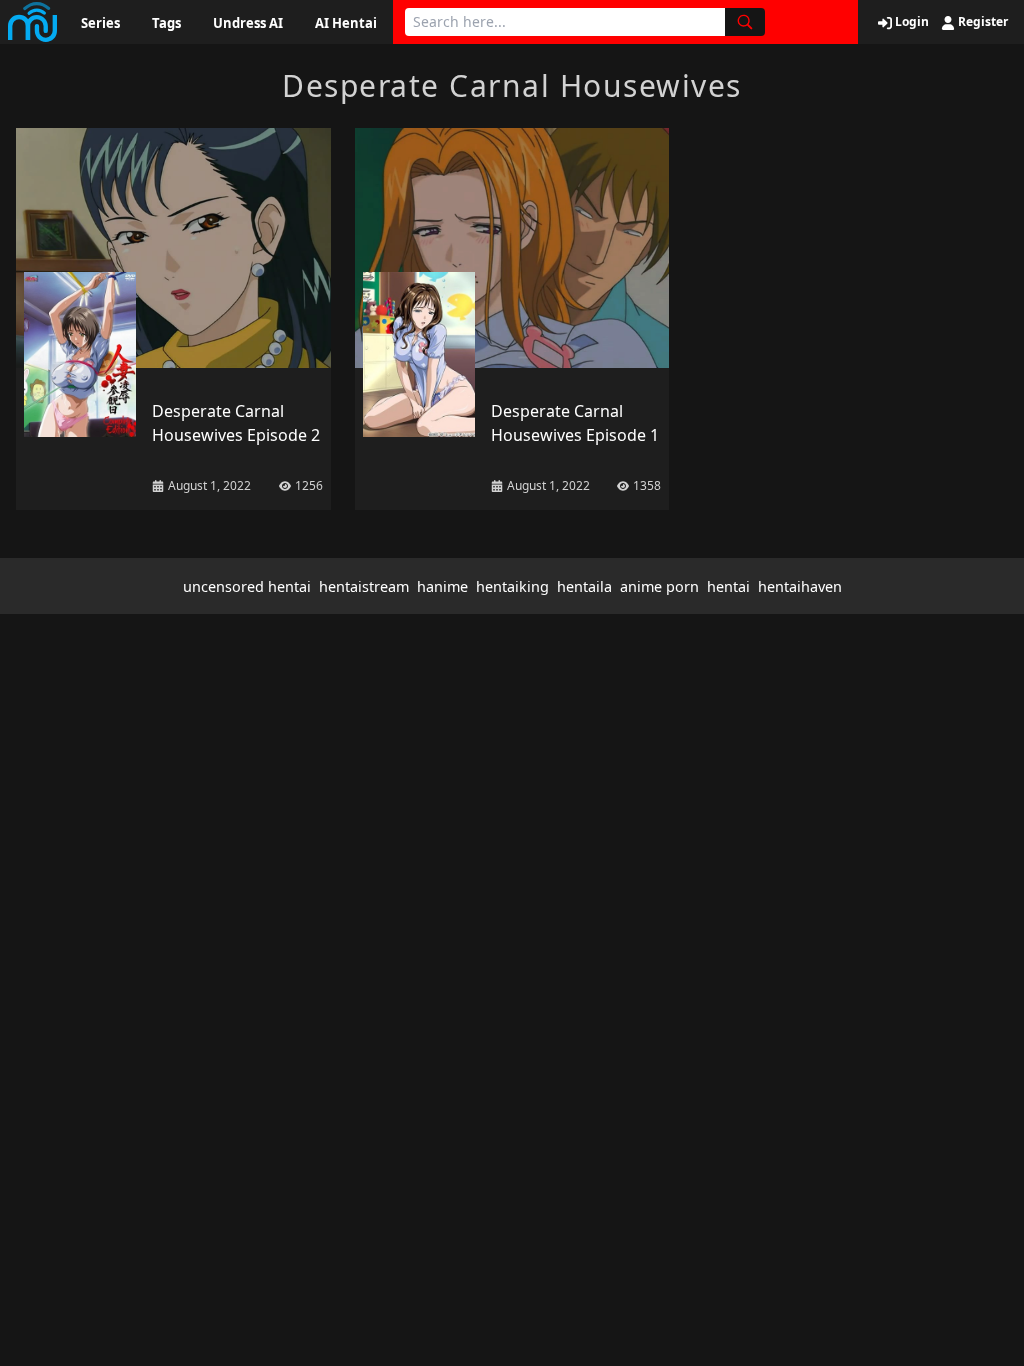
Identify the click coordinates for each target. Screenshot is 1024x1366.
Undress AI (248, 23)
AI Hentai (346, 23)
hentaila (584, 586)
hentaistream (364, 586)
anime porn (659, 586)
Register (981, 22)
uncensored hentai (247, 586)
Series (100, 23)
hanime (442, 586)
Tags (166, 23)
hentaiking (512, 586)
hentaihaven (800, 586)
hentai (728, 586)
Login (910, 22)
